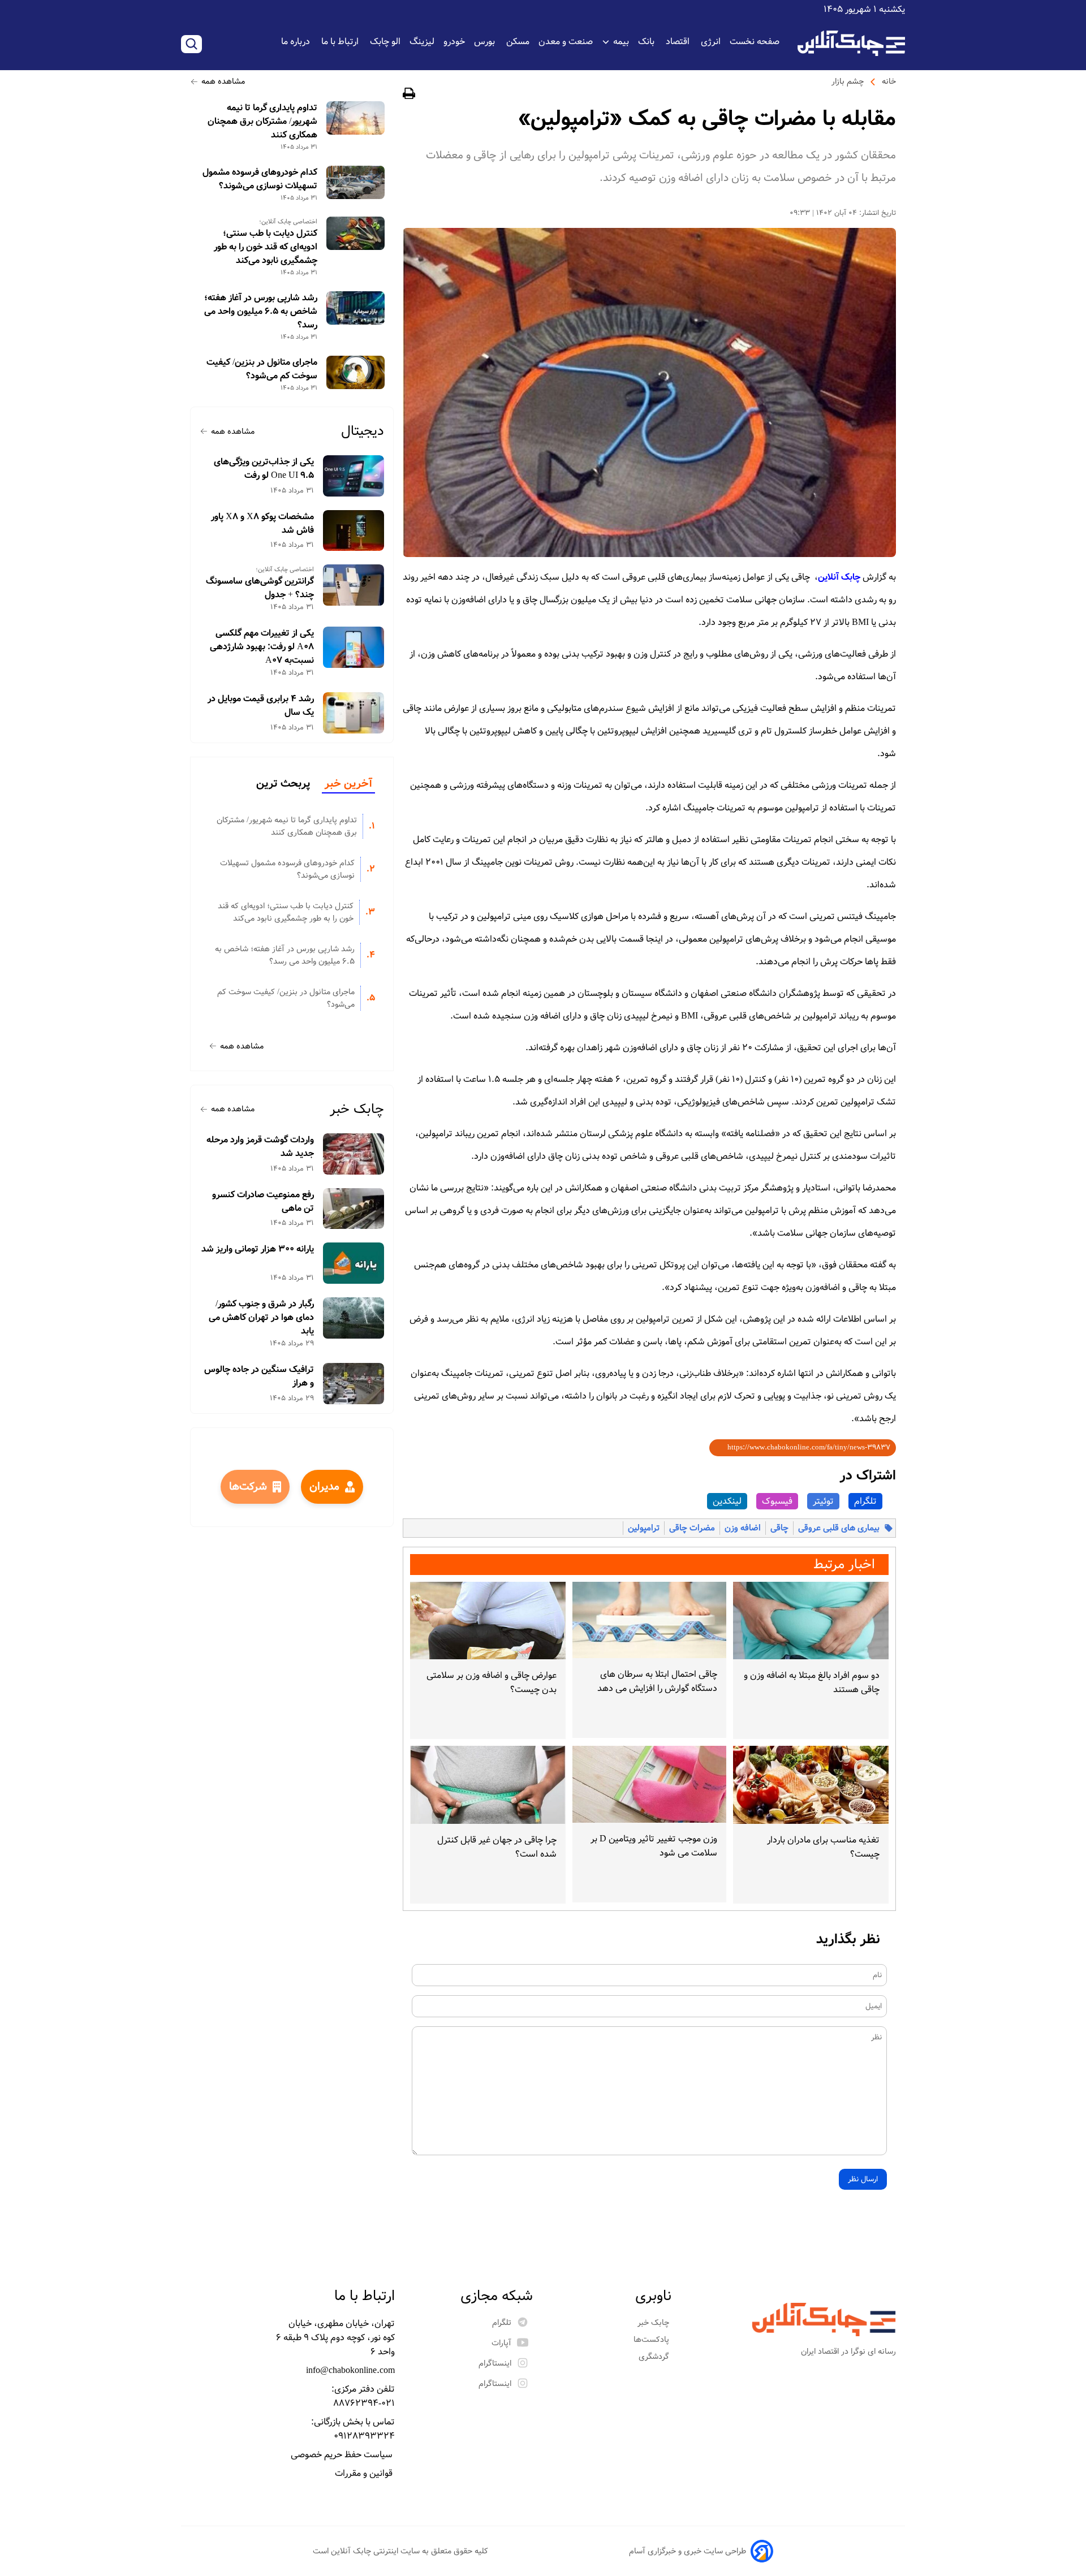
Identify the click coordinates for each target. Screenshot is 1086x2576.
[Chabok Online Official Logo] (851, 43)
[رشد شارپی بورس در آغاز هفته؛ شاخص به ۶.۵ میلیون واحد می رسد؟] (355, 308)
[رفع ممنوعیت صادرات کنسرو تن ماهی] (354, 1209)
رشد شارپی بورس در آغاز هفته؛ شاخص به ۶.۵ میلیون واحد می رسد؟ (261, 312)
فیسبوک (777, 1501)
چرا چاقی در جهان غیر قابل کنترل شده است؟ (497, 1847)
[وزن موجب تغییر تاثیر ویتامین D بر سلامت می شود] (649, 1784)
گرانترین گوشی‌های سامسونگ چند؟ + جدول (260, 588)
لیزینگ (422, 42)
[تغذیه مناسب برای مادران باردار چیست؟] (811, 1785)
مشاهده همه (223, 81)
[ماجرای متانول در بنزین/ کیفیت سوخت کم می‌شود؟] (355, 372)
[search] (191, 44)
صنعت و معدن (566, 42)
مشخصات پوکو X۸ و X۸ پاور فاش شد (262, 524)
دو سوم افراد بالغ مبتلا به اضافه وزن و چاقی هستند (812, 1682)
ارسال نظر (863, 2179)
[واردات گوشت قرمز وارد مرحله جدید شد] (354, 1154)
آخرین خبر (348, 784)
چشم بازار (848, 81)
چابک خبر (357, 1109)
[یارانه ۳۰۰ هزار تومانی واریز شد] (354, 1263)
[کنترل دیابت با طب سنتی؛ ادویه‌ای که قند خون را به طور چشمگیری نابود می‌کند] (355, 233)
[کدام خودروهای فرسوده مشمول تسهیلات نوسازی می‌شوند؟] (355, 182)
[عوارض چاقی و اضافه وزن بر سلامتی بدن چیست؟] (488, 1621)
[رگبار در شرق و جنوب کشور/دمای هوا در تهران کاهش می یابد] (354, 1318)
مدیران (324, 1487)
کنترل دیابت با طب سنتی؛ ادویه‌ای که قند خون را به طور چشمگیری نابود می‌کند (266, 247)
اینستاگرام (495, 2363)
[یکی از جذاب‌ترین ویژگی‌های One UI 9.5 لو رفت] (354, 476)
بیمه (621, 42)
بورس (486, 42)
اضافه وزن (743, 1528)
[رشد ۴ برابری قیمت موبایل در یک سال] (354, 713)
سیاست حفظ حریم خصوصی (343, 2455)
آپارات (501, 2343)
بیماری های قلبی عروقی (839, 1528)
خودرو (454, 42)
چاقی (779, 1528)
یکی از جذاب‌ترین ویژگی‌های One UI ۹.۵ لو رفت (264, 469)
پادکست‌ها (652, 2340)
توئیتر (823, 1501)
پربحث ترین (283, 784)
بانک (647, 42)
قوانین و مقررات (365, 2473)
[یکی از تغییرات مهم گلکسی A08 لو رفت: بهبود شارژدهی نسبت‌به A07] (354, 647)
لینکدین (727, 1501)
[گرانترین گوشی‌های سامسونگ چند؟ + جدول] (354, 585)
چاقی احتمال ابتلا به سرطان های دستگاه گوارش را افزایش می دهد (657, 1681)
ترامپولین (644, 1528)
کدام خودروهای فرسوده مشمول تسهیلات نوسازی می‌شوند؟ (260, 179)
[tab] (348, 784)
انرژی (711, 42)
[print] (409, 95)
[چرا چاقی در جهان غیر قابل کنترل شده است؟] (488, 1785)
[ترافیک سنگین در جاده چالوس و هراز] (354, 1384)
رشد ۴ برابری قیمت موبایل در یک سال (261, 706)
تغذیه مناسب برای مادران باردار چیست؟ (823, 1847)
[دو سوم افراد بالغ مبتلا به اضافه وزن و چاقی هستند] (811, 1621)
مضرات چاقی (692, 1528)
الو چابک (385, 42)
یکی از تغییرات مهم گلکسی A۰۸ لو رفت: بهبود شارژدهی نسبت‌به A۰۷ (262, 647)
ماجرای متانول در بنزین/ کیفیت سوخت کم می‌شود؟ (262, 369)
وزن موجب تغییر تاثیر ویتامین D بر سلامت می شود (654, 1846)
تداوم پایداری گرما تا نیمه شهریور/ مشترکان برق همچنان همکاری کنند (262, 122)
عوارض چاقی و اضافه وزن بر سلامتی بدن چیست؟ (492, 1682)
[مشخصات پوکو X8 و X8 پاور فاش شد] (354, 531)
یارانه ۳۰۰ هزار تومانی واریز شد (258, 1249)
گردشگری (655, 2357)
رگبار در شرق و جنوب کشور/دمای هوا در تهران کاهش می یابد (261, 1318)
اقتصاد (679, 42)
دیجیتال (363, 431)
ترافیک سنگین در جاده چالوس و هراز (259, 1377)
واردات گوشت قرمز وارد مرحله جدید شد (260, 1147)
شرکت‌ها (248, 1487)
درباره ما (297, 42)
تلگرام (865, 1501)
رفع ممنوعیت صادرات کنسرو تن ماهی (263, 1202)
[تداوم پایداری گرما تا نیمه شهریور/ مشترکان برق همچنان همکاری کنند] (355, 118)
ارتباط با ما (341, 42)
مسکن (518, 42)
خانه (889, 81)
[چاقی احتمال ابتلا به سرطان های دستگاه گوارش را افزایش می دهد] (649, 1620)
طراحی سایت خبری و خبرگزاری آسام (688, 2551)
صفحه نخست (755, 42)
